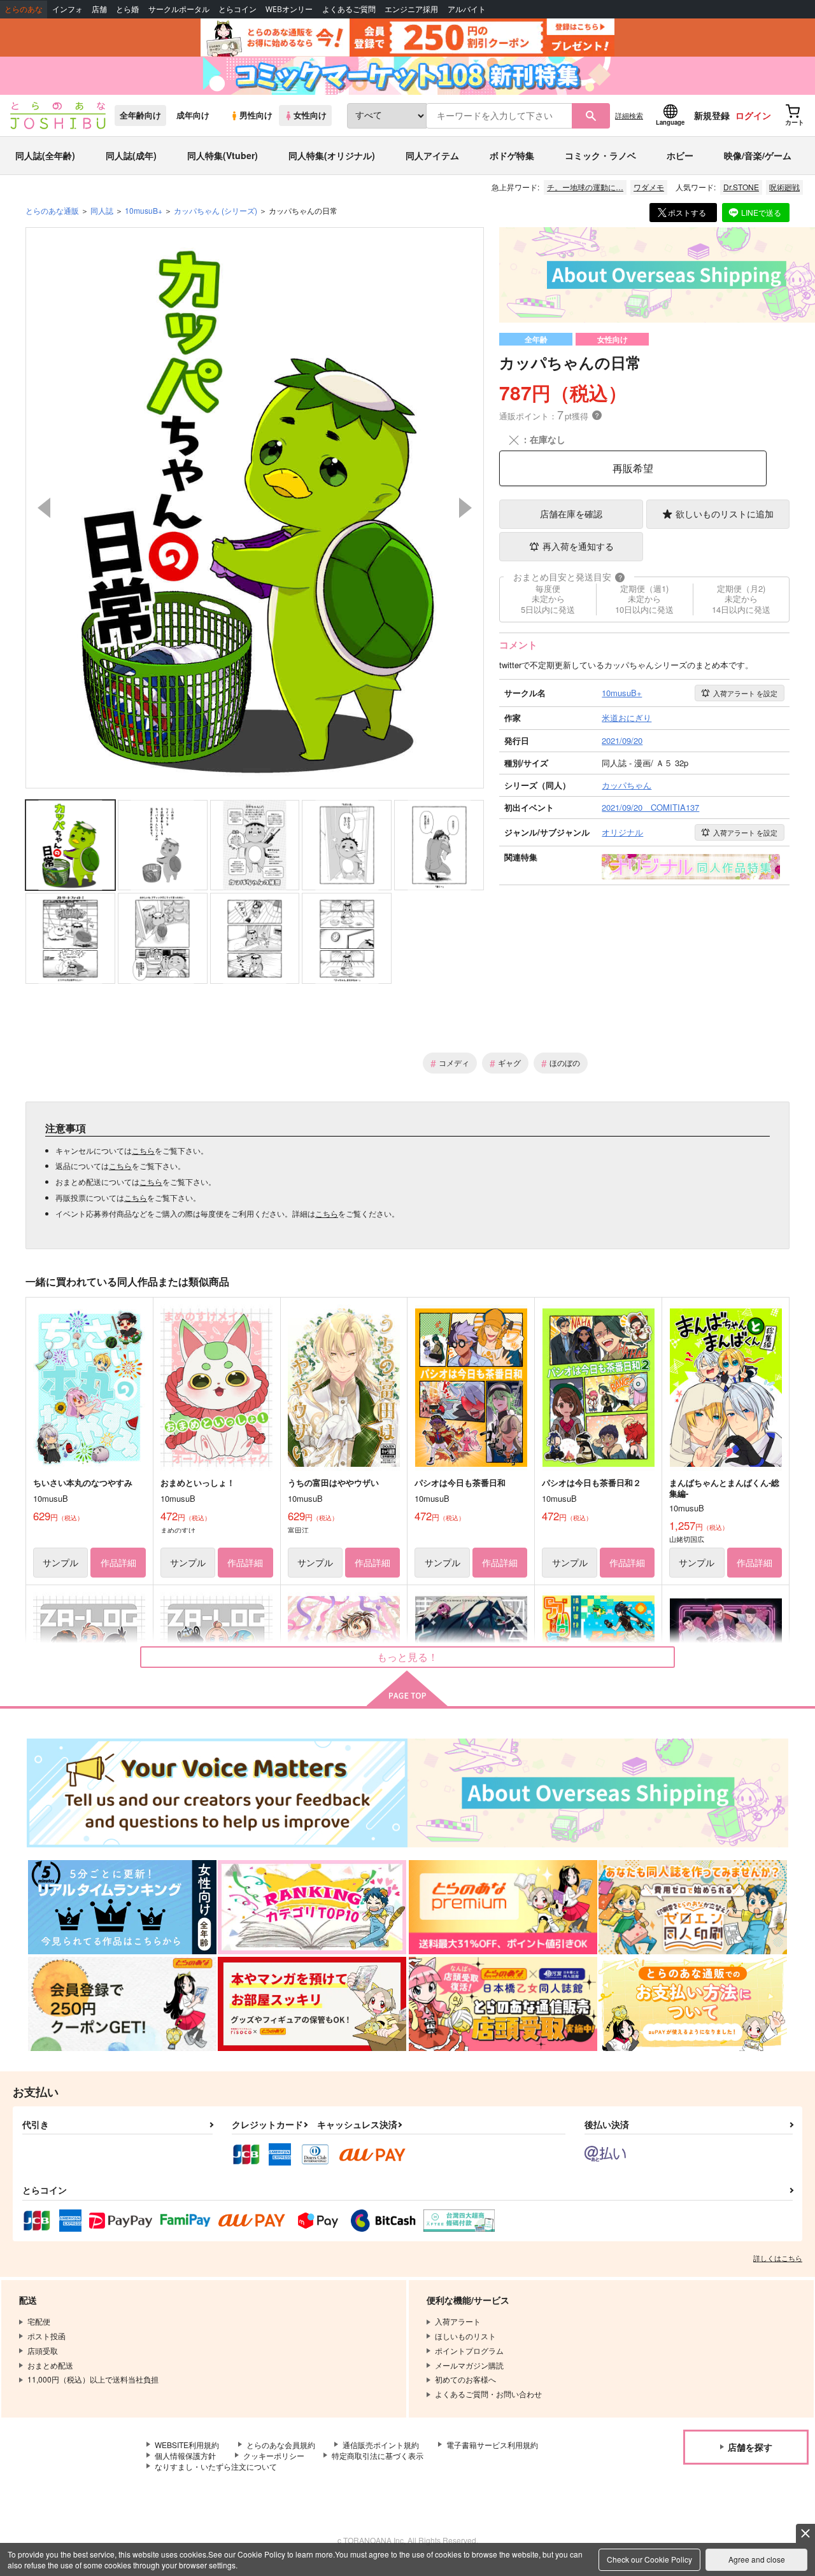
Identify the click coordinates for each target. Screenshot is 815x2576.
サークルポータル (179, 9)
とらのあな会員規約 (281, 2445)
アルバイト (467, 9)
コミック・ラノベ (600, 155)
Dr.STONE (741, 187)
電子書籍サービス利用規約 (492, 2445)
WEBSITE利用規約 (187, 2445)
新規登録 (712, 115)
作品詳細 (118, 1562)
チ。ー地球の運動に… (585, 187)
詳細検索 (629, 115)
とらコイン (237, 9)
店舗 (99, 9)
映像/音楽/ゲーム (758, 155)
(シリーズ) (216, 210)
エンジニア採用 (411, 9)
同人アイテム (432, 155)
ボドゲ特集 (512, 155)
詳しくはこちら (778, 2258)
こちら (143, 1150)
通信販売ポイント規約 (381, 2445)
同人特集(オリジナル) (332, 155)
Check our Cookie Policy (649, 2559)
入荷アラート (745, 693)
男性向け (256, 115)
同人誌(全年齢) (45, 155)
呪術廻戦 (784, 187)
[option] (255, 508)
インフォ (67, 9)
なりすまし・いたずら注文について (216, 2466)
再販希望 (633, 468)
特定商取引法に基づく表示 (378, 2455)
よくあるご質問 (349, 9)
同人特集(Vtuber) (223, 155)
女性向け (310, 115)
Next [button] (465, 508)
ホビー (680, 155)
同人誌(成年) (131, 155)
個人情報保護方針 (185, 2455)
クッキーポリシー (274, 2455)
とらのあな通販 (52, 210)
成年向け (193, 115)
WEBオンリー (289, 9)
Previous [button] (44, 508)
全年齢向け (140, 115)
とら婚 (127, 9)
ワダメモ (649, 187)
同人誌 (102, 210)
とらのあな (24, 9)
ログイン (753, 115)
